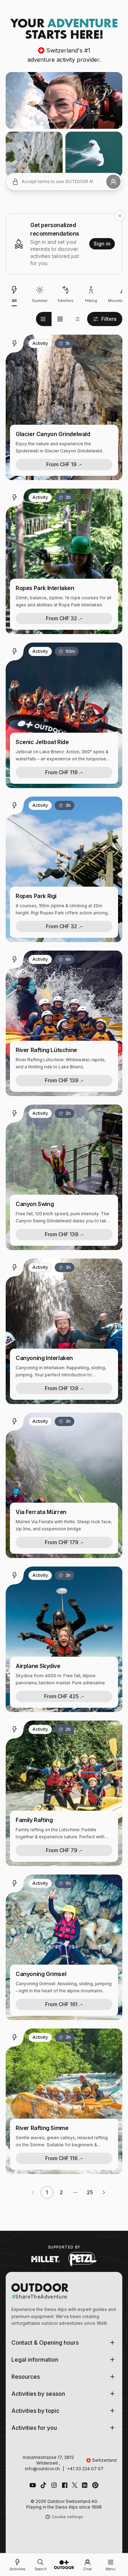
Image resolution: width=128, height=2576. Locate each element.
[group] (60, 319)
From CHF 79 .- (64, 1850)
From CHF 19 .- (64, 464)
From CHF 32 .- (64, 618)
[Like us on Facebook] (65, 2485)
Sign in (102, 244)
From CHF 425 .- (64, 1696)
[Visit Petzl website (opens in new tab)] (82, 2259)
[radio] (44, 319)
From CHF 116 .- (64, 2158)
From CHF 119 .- (64, 772)
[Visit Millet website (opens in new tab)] (46, 2259)
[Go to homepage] (64, 2565)
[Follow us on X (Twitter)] (75, 2485)
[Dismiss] (120, 216)
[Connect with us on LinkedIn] (85, 2485)
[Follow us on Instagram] (54, 2485)
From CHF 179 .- (64, 1542)
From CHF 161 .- (64, 2004)
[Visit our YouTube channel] (33, 2485)
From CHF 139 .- (64, 1080)
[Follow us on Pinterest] (95, 2485)
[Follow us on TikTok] (43, 2485)
